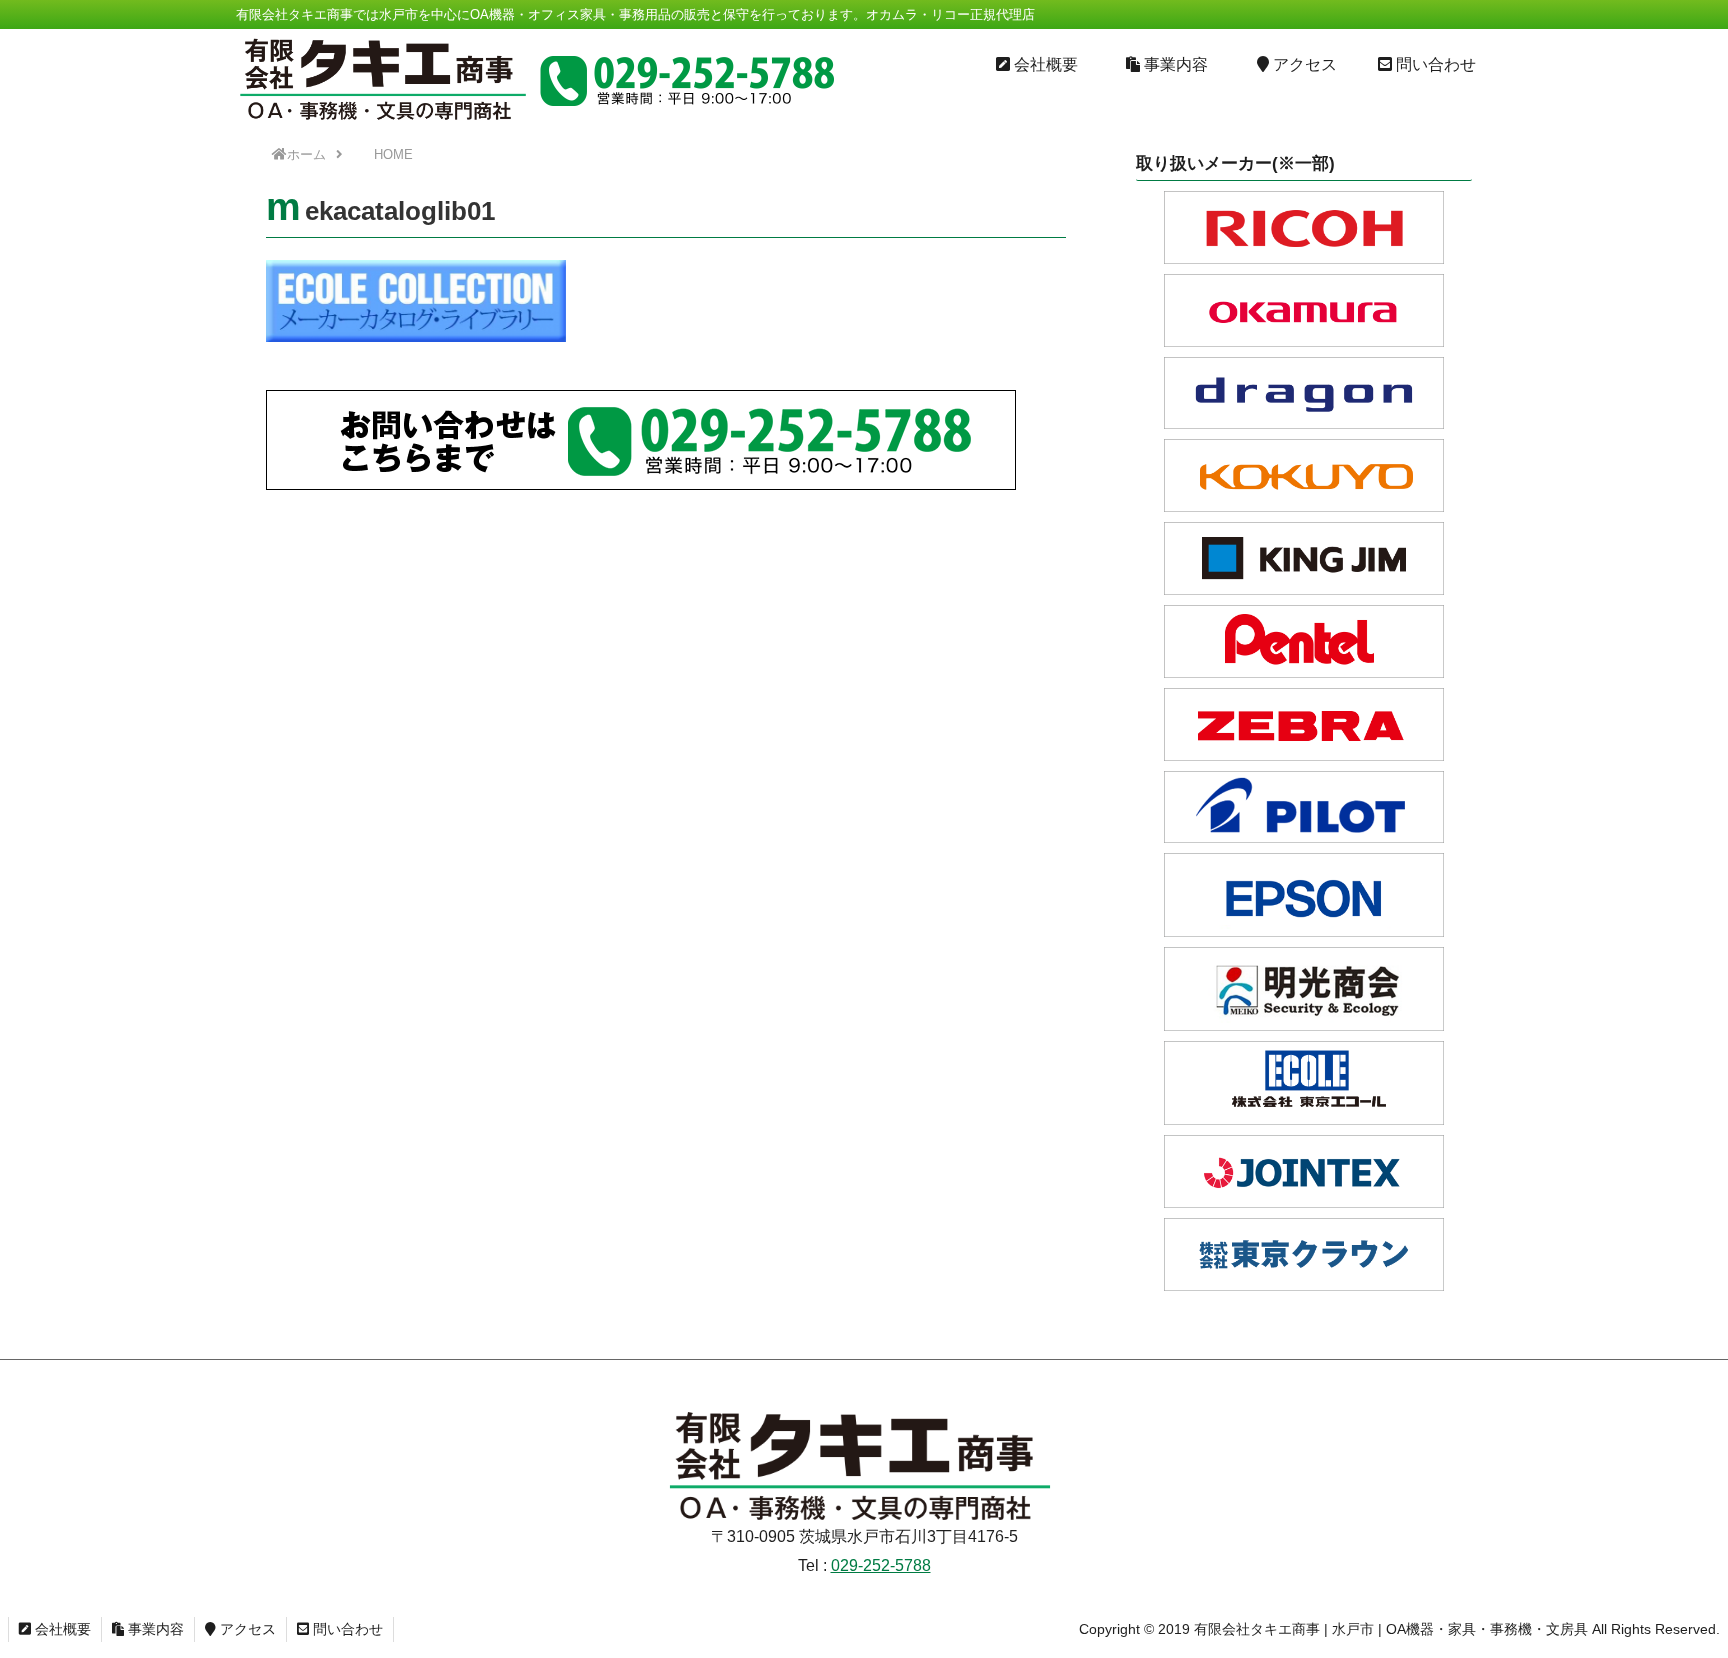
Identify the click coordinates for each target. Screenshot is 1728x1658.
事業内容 (154, 1629)
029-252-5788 (881, 1565)
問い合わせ (346, 1629)
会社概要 (61, 1629)
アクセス (246, 1629)
